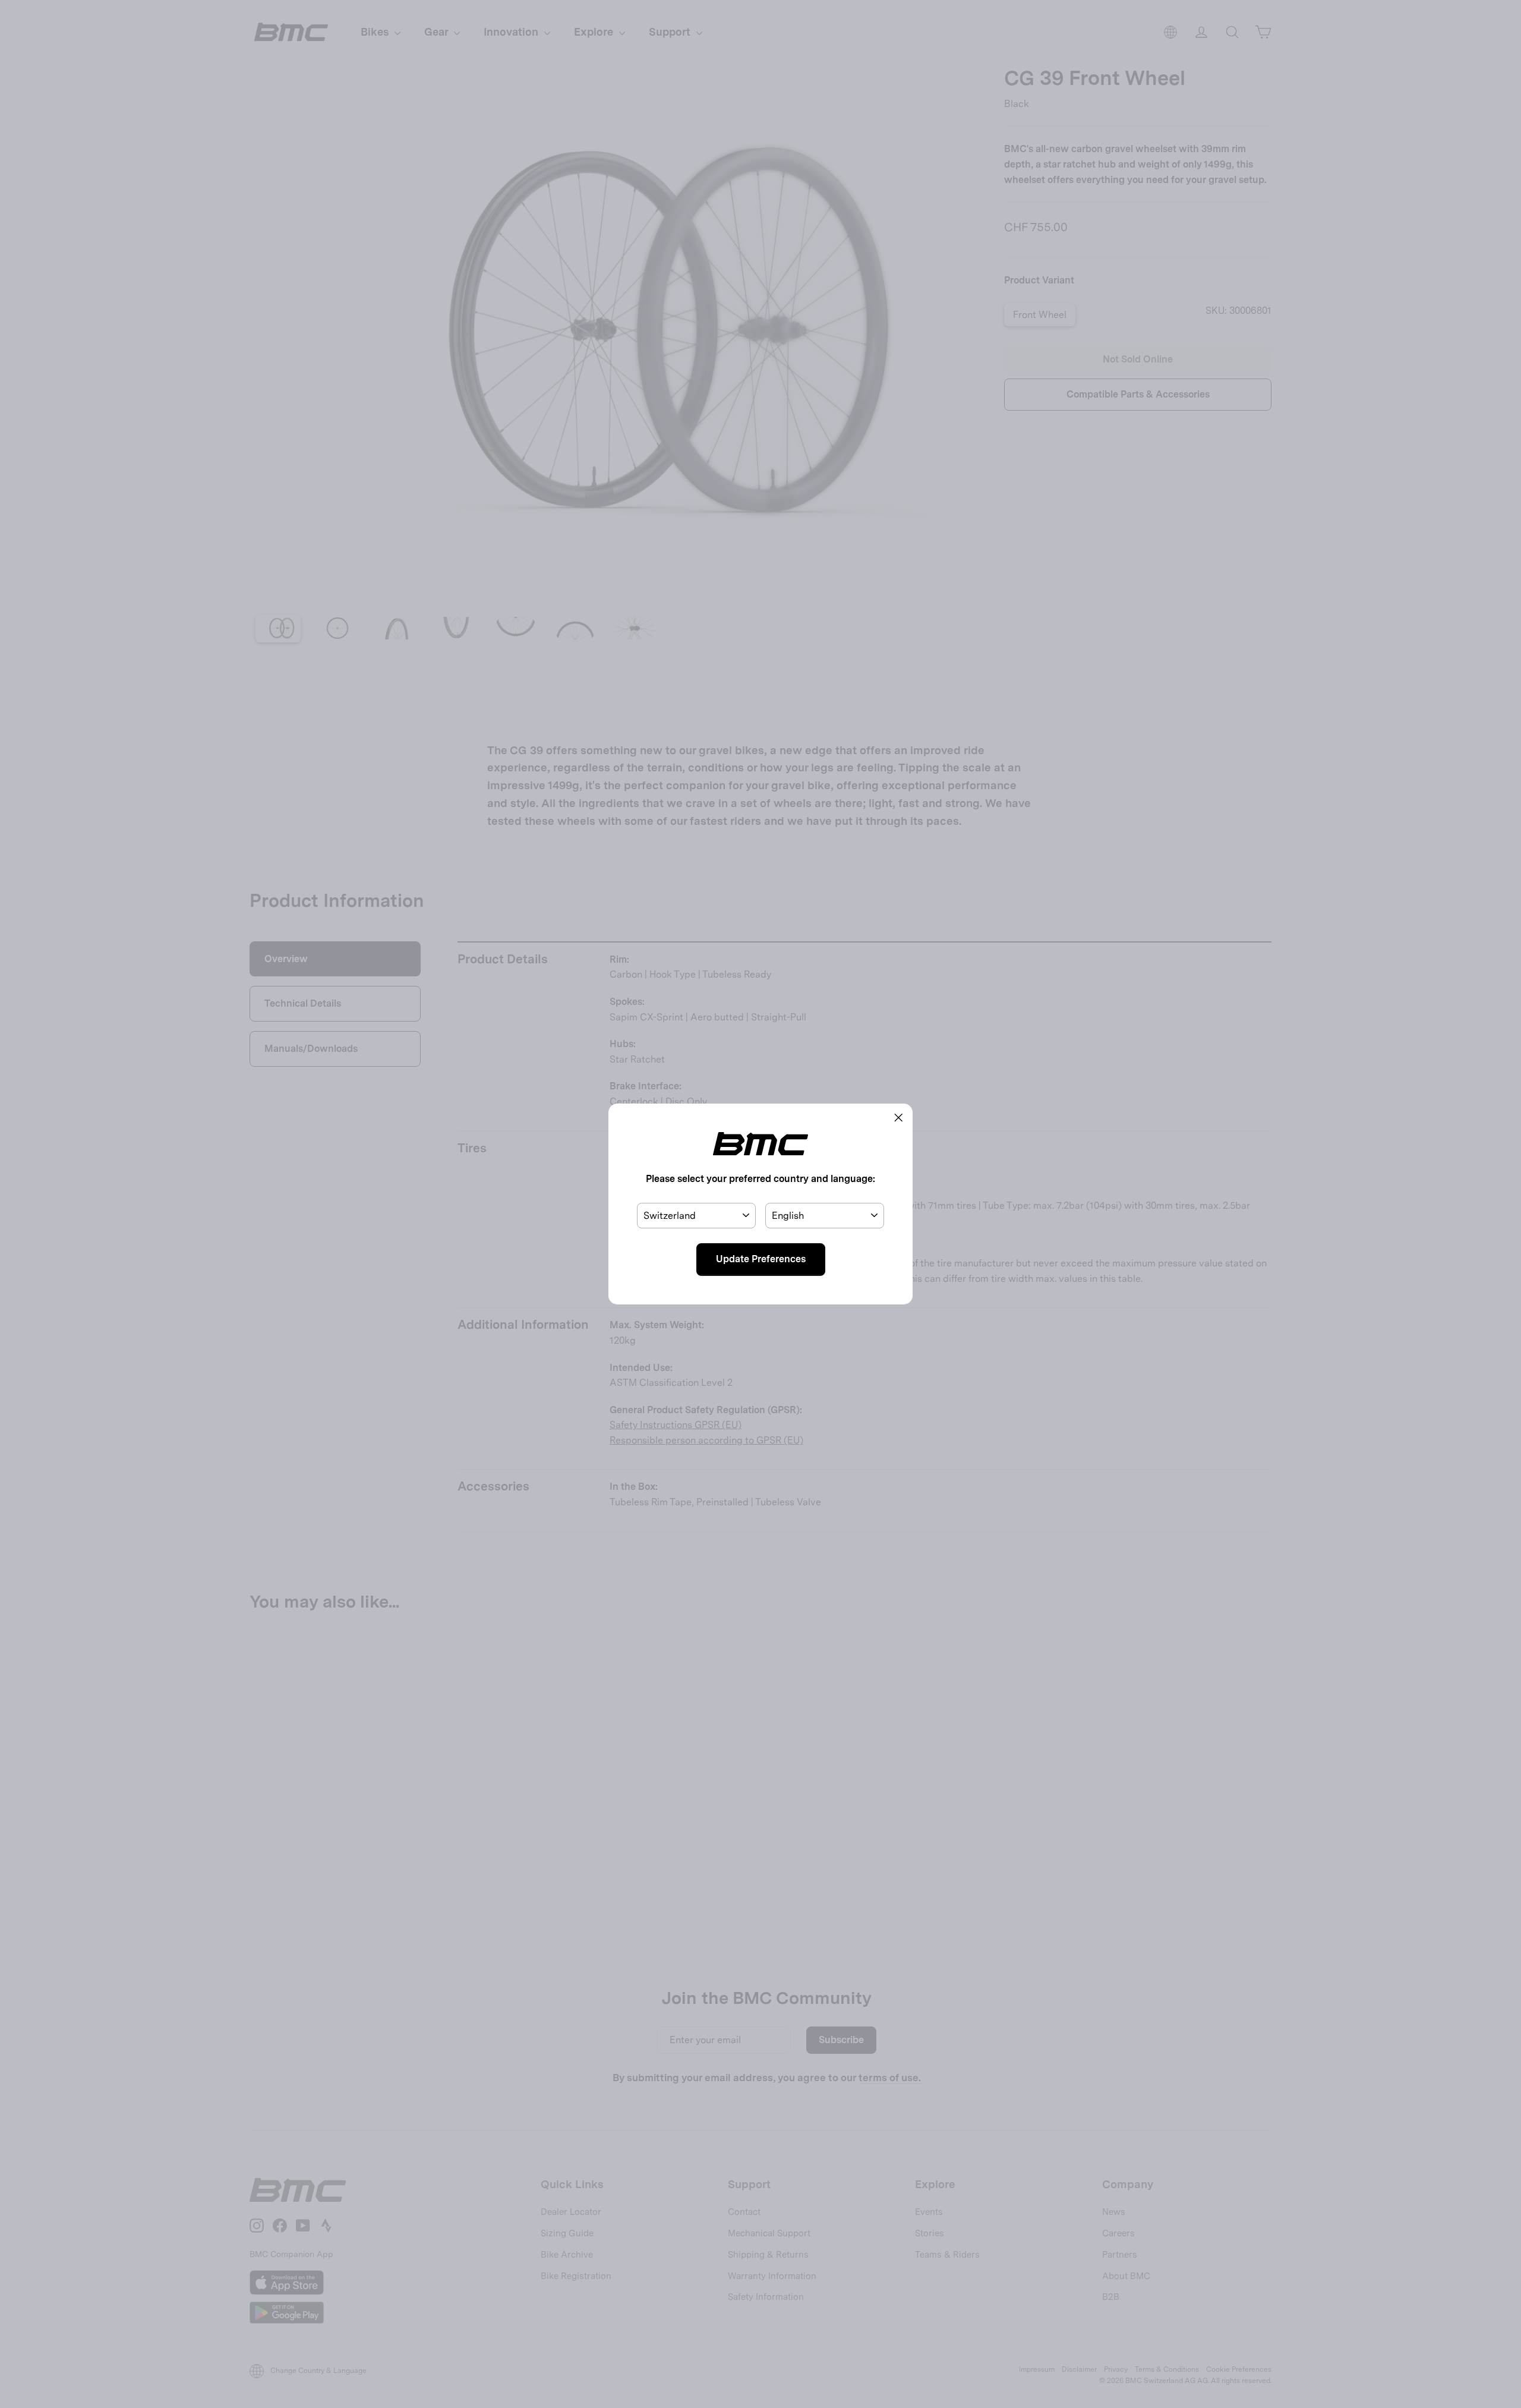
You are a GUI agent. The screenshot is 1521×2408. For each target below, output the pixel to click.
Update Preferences (761, 1259)
